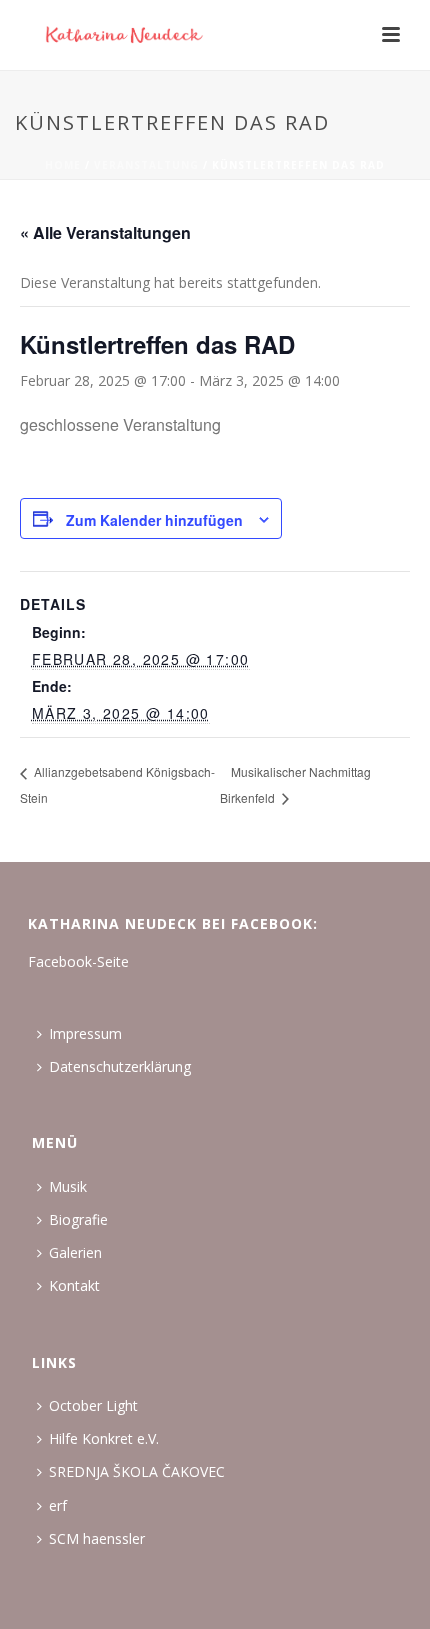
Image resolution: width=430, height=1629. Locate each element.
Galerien (75, 1252)
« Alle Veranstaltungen (105, 232)
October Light (93, 1405)
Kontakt (74, 1285)
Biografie (78, 1219)
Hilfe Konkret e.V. (104, 1438)
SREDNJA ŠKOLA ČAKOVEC (137, 1471)
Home (63, 165)
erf (58, 1505)
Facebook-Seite (78, 961)
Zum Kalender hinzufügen (154, 520)
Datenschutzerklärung (120, 1066)
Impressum (85, 1033)
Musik (68, 1186)
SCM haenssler (97, 1538)
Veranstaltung (146, 165)
